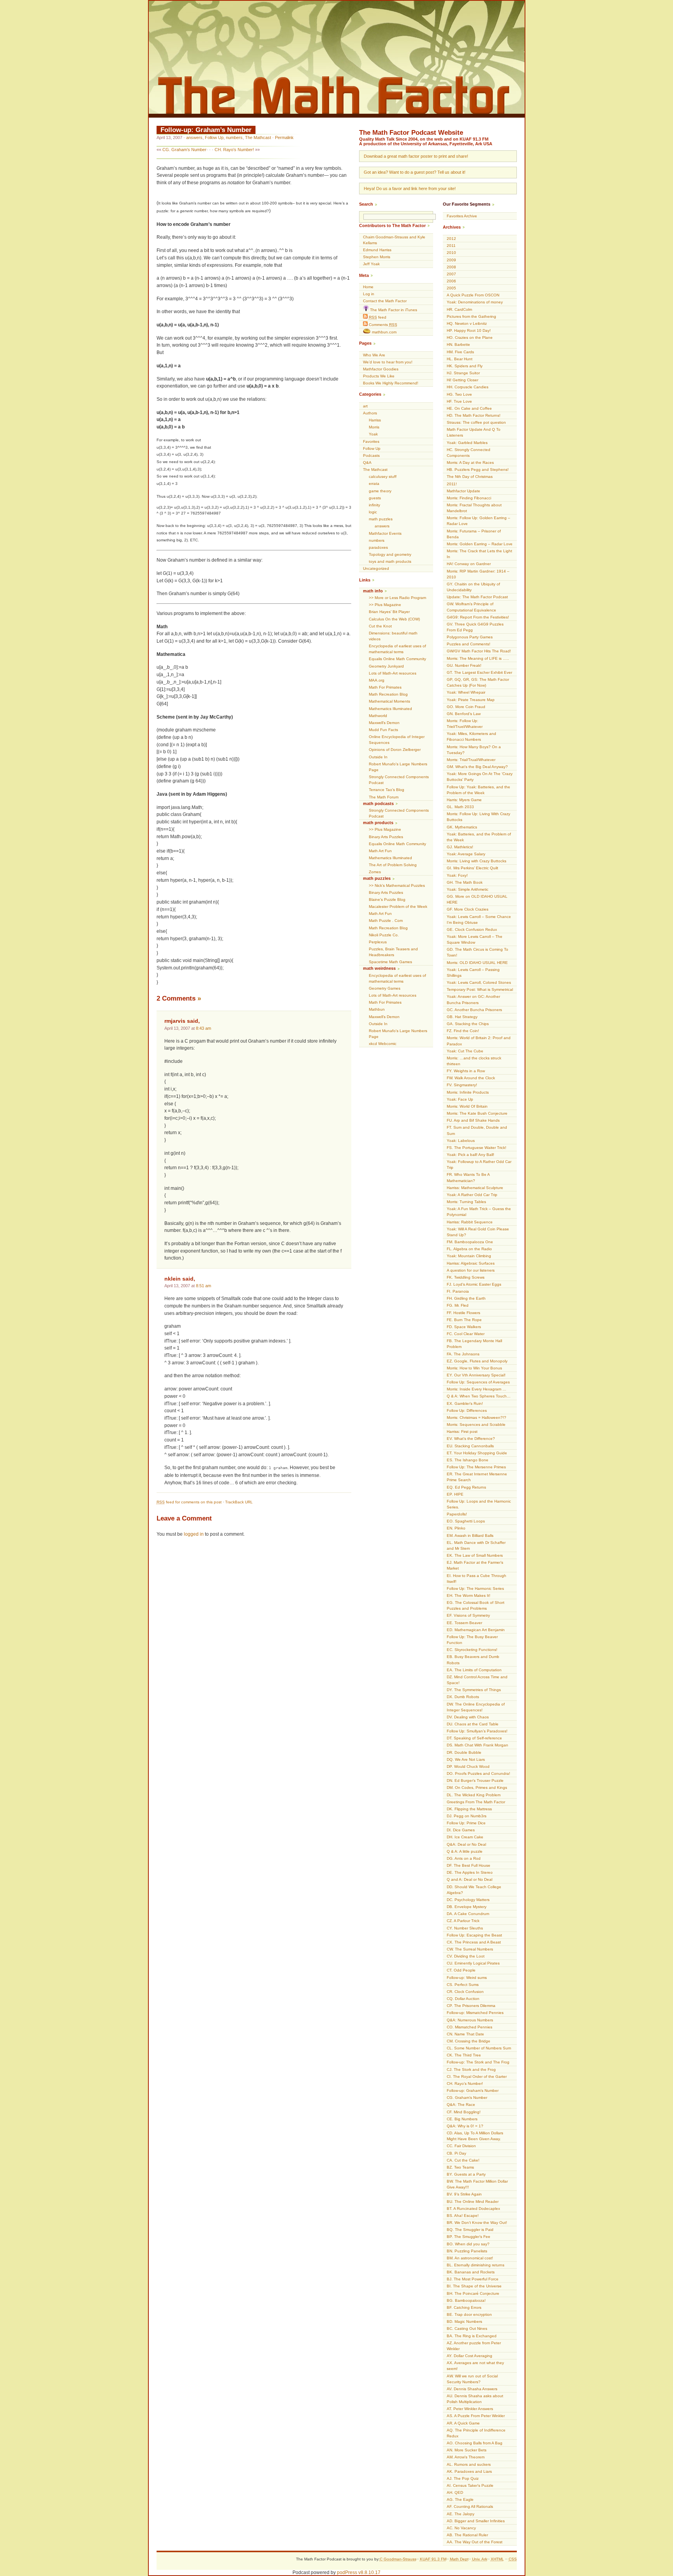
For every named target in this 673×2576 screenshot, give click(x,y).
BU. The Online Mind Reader (473, 2202)
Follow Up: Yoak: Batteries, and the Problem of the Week (478, 790)
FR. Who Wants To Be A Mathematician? (468, 1177)
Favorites (371, 441)
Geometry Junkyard (386, 666)
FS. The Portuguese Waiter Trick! (477, 1148)
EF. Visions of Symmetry (468, 1615)
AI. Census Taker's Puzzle (470, 2485)
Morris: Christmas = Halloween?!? (477, 1418)
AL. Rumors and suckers (469, 2464)
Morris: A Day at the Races (470, 463)
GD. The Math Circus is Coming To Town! (477, 952)
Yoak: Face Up (460, 1099)
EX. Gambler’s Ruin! (465, 1403)
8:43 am (203, 1028)
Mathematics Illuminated (390, 709)
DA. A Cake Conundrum (468, 1914)
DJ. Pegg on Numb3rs (467, 1816)
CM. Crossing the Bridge (469, 2041)
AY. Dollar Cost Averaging (470, 2356)
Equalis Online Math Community (397, 659)
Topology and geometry (390, 554)
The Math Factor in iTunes (393, 310)
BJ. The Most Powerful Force (473, 2279)
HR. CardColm (459, 309)
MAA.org (377, 680)
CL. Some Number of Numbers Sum (479, 2048)
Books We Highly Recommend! (391, 383)
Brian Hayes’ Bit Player (389, 612)
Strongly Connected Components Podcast (399, 780)
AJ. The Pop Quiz (463, 2478)
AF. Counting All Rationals (470, 2506)
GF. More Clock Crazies (468, 909)
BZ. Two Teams (460, 2167)
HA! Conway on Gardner (469, 564)
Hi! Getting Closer (462, 380)
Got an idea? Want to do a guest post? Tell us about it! (415, 172)
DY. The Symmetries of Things (474, 1690)
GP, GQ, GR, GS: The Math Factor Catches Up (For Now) (478, 682)
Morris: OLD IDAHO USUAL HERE (477, 963)
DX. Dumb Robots (463, 1697)
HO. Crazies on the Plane (470, 337)
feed (378, 317)
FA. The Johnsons (463, 1354)
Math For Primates (385, 687)
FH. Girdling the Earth (466, 1298)
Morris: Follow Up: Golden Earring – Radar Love (478, 521)
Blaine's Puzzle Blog (387, 899)
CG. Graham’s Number (184, 150)
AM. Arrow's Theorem (466, 2457)
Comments (382, 325)
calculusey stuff (383, 477)
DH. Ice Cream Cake (465, 1837)
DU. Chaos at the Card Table (473, 1724)
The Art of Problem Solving (393, 865)
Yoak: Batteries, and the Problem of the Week (479, 837)
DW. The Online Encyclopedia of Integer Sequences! (476, 1707)
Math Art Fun (380, 851)
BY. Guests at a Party (466, 2174)
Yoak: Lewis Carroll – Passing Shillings (473, 973)
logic (373, 512)
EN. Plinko (456, 1528)
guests (375, 498)
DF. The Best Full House (469, 1865)
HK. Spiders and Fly (465, 366)
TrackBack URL (239, 1502)
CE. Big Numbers (462, 2119)
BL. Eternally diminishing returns (476, 2265)
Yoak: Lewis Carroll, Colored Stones (479, 982)
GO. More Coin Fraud (466, 707)
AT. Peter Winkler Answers (470, 2409)
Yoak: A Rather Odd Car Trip (472, 1195)
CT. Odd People (461, 1970)
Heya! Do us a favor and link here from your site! (410, 189)
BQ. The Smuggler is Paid (470, 2230)
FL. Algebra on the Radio (469, 1249)
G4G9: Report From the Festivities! (478, 617)
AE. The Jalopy (461, 2514)
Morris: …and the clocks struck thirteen (474, 1061)
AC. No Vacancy (461, 2528)
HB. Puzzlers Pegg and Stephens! (478, 470)
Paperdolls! (457, 1514)
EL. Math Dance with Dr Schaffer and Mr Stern (476, 1545)
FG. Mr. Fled (458, 1305)
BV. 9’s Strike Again (464, 2194)
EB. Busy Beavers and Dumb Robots (473, 1660)
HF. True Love (459, 401)
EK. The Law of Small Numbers (475, 1555)
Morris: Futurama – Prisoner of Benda (474, 534)
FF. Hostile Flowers (463, 1313)
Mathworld (378, 716)
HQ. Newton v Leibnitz (467, 323)
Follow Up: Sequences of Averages (478, 1382)
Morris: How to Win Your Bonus (474, 1368)
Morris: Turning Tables (466, 1202)
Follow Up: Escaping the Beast (474, 1935)
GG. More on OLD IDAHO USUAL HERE (477, 899)
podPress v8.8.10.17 (359, 2572)
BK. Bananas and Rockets (471, 2272)
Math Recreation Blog (388, 694)
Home (368, 287)
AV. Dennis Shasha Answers (472, 2389)
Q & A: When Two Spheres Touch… (479, 1396)
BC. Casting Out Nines (467, 2328)
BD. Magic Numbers (464, 2321)
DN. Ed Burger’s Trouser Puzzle (475, 1780)
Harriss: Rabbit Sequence (470, 1222)
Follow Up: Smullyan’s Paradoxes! (477, 1731)
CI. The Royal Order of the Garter (477, 2076)
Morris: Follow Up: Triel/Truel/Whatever (465, 724)
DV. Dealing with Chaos (468, 1717)
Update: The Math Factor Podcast (477, 597)
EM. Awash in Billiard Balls (470, 1536)
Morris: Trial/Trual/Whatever (471, 760)
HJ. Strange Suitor (463, 373)
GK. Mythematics (462, 827)
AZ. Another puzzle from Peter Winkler (474, 2346)
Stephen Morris (377, 257)
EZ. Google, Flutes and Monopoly (477, 1361)
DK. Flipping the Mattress (469, 1809)
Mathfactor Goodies (381, 369)
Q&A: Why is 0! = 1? (465, 2126)
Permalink (284, 137)
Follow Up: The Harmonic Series (475, 1588)
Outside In (378, 757)
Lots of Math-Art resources (393, 673)
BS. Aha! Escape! (463, 2216)
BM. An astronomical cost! (470, 2258)
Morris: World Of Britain (467, 1106)
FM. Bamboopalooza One (470, 1242)
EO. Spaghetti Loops (466, 1521)
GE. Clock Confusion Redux (472, 929)
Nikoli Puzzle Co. (384, 935)
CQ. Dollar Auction (463, 1999)
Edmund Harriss (377, 250)
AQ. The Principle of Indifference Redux (476, 2433)
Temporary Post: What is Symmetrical (480, 989)
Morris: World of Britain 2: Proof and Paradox (479, 1041)
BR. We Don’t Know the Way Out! (477, 2223)
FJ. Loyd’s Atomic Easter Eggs (474, 1284)
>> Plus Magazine (385, 605)
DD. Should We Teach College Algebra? (474, 1890)
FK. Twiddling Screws (466, 1277)
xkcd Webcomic (383, 1044)
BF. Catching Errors (464, 2307)
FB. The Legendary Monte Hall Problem (474, 1344)
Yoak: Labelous (461, 1141)
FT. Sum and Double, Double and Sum (477, 1130)
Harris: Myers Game (464, 800)
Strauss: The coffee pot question (476, 422)
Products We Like (379, 376)
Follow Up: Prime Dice (466, 1823)
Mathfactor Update (463, 491)
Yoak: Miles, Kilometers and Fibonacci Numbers (471, 737)
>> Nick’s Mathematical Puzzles (397, 885)
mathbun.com (384, 332)
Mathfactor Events (385, 533)
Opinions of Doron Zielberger (395, 750)
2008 (451, 267)
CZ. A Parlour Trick (463, 1921)
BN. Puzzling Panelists (467, 2251)
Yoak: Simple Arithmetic (468, 889)
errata (374, 484)
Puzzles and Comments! (469, 644)
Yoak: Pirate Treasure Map (471, 700)
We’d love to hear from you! (388, 362)
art (365, 406)
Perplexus (378, 942)
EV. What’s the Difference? (471, 1439)
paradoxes (378, 547)
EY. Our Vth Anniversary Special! (476, 1375)
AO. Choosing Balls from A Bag (475, 2443)
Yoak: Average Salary (466, 854)
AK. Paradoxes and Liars (469, 2471)
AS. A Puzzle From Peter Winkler (476, 2416)
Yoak (373, 434)
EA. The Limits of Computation (474, 1670)
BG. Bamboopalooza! (466, 2300)
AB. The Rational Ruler (467, 2535)
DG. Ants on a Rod (464, 1858)
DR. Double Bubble (464, 1752)
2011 (451, 246)
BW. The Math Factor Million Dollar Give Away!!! (477, 2184)
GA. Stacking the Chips (468, 1024)
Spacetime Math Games (390, 962)
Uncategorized (376, 568)
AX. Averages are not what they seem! (475, 2366)
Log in (369, 294)
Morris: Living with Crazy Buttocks (477, 861)
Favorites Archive (462, 216)
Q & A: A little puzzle (465, 1851)
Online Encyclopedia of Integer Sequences (397, 740)
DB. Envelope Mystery (467, 1907)
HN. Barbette (458, 344)
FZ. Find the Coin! (463, 1031)
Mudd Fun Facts (383, 730)
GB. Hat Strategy (462, 1017)
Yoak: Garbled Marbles (467, 443)
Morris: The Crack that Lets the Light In (479, 554)
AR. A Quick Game (463, 2423)
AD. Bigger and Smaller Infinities (476, 2521)
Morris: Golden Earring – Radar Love (480, 544)
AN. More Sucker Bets (467, 2450)
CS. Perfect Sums (463, 1985)
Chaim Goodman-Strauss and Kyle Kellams (394, 240)
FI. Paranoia (458, 1291)
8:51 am (203, 1286)
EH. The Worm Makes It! (469, 1595)
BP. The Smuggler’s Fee (469, 2237)
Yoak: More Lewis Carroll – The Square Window (475, 939)
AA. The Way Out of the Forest (475, 2542)
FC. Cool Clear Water (466, 1334)
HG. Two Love (459, 394)
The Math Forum (384, 797)
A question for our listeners (471, 1270)
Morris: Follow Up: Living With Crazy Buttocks (478, 817)
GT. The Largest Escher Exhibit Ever (479, 672)
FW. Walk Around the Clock (471, 1078)
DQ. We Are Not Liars (466, 1759)
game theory (380, 491)
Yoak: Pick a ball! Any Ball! (470, 1155)
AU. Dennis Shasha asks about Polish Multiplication (475, 2399)
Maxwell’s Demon (384, 723)
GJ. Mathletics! (460, 847)
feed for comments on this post (189, 1502)
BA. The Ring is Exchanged (472, 2336)
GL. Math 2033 (460, 807)
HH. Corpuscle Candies (468, 387)
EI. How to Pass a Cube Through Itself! (477, 1579)
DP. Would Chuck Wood (468, 1766)
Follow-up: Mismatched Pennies (475, 2013)
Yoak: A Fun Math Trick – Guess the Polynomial (479, 1212)
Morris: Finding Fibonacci (469, 498)
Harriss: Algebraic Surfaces (471, 1263)
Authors (370, 413)
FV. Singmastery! (462, 1085)
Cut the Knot (380, 626)
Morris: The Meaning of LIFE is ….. (478, 658)
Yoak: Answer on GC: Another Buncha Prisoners (473, 999)
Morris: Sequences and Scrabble (476, 1425)
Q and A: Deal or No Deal (470, 1879)
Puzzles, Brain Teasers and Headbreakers (393, 952)
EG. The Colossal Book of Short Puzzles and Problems (476, 1605)
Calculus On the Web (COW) (394, 619)
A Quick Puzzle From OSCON (473, 295)
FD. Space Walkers (464, 1327)
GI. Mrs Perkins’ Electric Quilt (472, 868)
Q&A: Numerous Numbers (470, 2020)
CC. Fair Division (461, 2146)
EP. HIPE (455, 1494)
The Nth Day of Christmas (470, 477)
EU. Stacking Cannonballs (470, 1446)
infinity (374, 505)
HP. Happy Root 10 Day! (469, 330)
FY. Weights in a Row (466, 1071)
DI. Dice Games (461, 1830)
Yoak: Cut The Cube (465, 1051)
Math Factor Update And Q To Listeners (474, 432)
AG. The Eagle (460, 2499)
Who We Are (374, 355)
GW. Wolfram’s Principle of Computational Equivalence (471, 607)
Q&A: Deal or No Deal (466, 1844)
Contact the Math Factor (385, 301)
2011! (452, 484)
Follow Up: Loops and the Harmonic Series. (479, 1504)
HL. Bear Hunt (460, 359)
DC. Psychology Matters (468, 1900)
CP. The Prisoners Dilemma (471, 2006)
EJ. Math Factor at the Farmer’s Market (475, 1565)
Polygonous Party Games (470, 637)
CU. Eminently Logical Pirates (473, 1963)
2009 (451, 260)
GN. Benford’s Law (464, 714)
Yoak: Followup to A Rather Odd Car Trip (479, 1165)
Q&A (367, 463)
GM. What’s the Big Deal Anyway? (477, 767)
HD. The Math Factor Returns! (474, 415)
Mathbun (377, 1009)
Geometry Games (385, 988)
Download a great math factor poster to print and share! (416, 156)
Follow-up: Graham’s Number (206, 130)
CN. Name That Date (465, 2034)
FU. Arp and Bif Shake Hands (473, 1120)
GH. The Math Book (465, 882)
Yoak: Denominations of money (475, 302)
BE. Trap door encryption (469, 2314)
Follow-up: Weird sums (467, 1978)
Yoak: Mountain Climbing (469, 1256)
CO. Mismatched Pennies (470, 2027)
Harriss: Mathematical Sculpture (475, 1188)
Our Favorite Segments (467, 204)
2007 (451, 274)
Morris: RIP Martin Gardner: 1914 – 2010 (478, 574)
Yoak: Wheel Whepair (466, 692)
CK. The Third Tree (464, 2055)
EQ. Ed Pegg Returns (466, 1487)
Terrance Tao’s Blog (387, 790)
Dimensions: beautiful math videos (393, 636)
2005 (451, 288)
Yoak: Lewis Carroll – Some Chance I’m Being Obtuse (479, 920)
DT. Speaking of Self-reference (474, 1738)
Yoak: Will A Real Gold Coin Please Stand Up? (478, 1232)
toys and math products (390, 561)
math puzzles (381, 519)
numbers (234, 137)
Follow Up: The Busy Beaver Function (472, 1640)
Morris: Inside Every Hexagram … (477, 1389)
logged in (194, 1534)
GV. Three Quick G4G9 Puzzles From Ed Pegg (475, 627)
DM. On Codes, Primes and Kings (477, 1788)
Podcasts (371, 455)
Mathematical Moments (389, 701)
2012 (451, 239)
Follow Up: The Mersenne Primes (476, 1467)
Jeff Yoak (371, 264)
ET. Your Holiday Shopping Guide (477, 1453)
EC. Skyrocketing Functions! (472, 1650)
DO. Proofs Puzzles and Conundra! (478, 1773)
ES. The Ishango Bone (468, 1460)
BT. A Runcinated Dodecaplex (473, 2209)
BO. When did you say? (468, 2244)
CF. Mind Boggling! (464, 2112)
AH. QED (455, 2492)
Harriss (375, 420)
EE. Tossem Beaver (464, 1623)
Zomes (375, 872)
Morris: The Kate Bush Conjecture (477, 1113)
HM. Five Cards (460, 352)
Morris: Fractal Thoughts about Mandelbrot (474, 508)
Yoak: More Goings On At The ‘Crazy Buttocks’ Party (480, 777)
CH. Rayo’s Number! (234, 150)
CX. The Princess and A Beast (474, 1942)
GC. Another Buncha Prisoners (474, 1010)
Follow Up (214, 137)
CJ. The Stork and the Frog (471, 2069)
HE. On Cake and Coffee (469, 408)
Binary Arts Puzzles (386, 837)
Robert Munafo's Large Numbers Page (398, 767)
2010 (451, 253)
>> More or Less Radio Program (397, 598)
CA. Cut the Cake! (463, 2160)
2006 (451, 281)
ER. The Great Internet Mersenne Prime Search (477, 1477)
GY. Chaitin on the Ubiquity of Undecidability (473, 587)
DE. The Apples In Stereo (470, 1872)
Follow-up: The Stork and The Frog (478, 2062)
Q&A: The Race (461, 2105)
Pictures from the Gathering (471, 316)
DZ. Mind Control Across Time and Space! (477, 1680)
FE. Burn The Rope (464, 1320)
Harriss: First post (462, 1432)
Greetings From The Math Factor (476, 1802)
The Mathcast (258, 137)
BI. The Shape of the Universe (474, 2286)
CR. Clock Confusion (465, 1992)
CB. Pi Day (456, 2153)
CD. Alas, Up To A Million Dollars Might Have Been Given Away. (475, 2136)
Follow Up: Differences (467, 1410)
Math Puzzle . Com (386, 921)
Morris (374, 427)
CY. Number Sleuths (465, 1928)
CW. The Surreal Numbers (470, 1949)
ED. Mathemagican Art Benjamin (476, 1630)
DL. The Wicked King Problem (474, 1795)
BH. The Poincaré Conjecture (473, 2293)
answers (194, 137)
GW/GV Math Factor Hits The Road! (479, 651)
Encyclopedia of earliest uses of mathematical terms (397, 649)
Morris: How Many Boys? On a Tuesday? (474, 750)
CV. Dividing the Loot (466, 1956)
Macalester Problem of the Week (398, 907)
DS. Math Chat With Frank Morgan (477, 1745)
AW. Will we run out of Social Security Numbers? (472, 2379)
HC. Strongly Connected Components (469, 453)
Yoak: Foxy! (457, 875)
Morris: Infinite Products (468, 1092)
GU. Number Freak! (464, 665)
